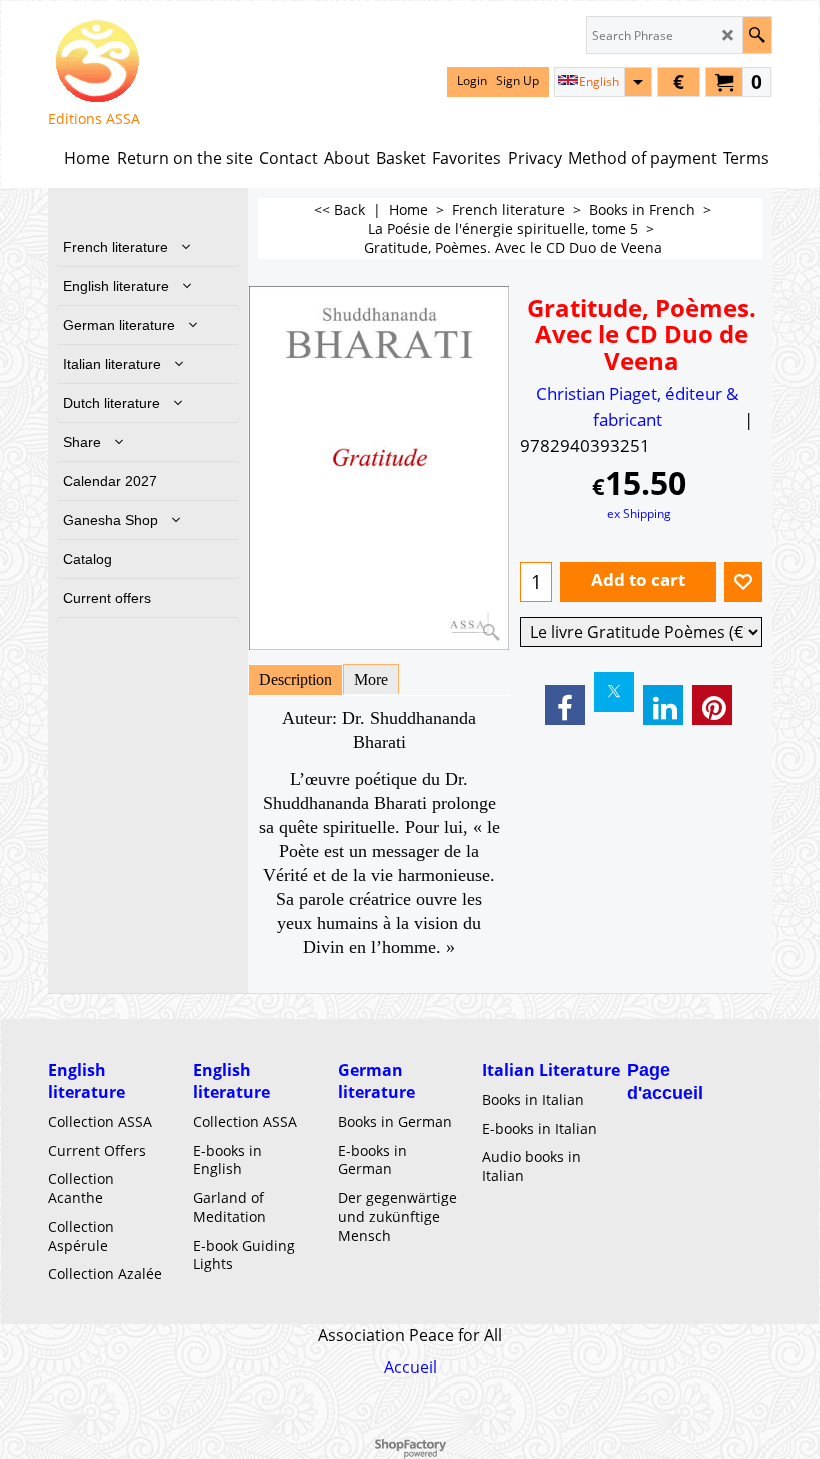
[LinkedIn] (663, 705)
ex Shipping (639, 513)
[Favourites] (743, 582)
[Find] (756, 35)
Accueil (410, 1367)
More (371, 679)
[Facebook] (565, 705)
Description (295, 679)
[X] (614, 692)
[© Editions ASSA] (97, 61)
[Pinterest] (712, 705)
